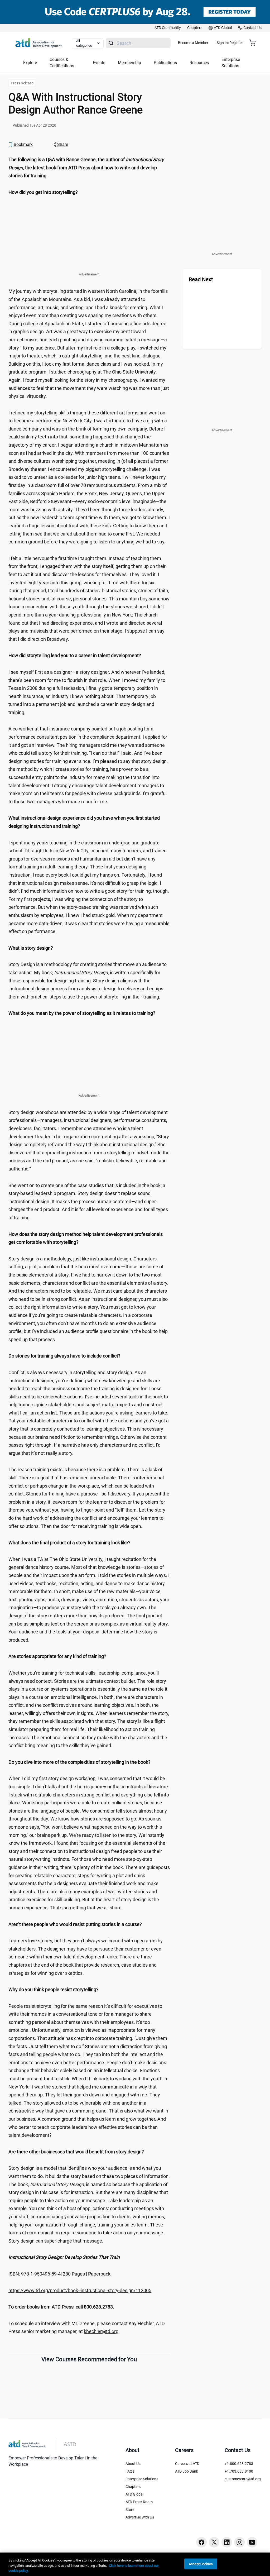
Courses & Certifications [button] (62, 63)
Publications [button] (165, 63)
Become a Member (193, 43)
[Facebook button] (201, 2542)
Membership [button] (129, 63)
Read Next (201, 279)
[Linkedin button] (227, 2542)
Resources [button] (199, 63)
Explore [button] (30, 63)
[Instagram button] (239, 2542)
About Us (133, 2464)
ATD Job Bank (187, 2471)
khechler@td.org (101, 2331)
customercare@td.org (243, 2479)
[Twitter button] (214, 2542)
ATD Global (134, 2494)
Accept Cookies (201, 2564)
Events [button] (99, 63)
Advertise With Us (140, 2517)
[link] (168, 28)
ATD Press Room (139, 2502)
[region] (89, 168)
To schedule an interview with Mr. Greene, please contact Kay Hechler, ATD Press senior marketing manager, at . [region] (87, 2328)
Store (130, 2510)
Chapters (133, 2487)
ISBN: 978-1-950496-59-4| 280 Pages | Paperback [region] (59, 2274)
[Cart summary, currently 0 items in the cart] (254, 43)
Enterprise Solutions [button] (231, 63)
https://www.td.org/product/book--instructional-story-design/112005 (80, 2290)
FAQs (130, 2471)
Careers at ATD (187, 2464)
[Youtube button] (252, 2542)
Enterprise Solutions (142, 2479)
